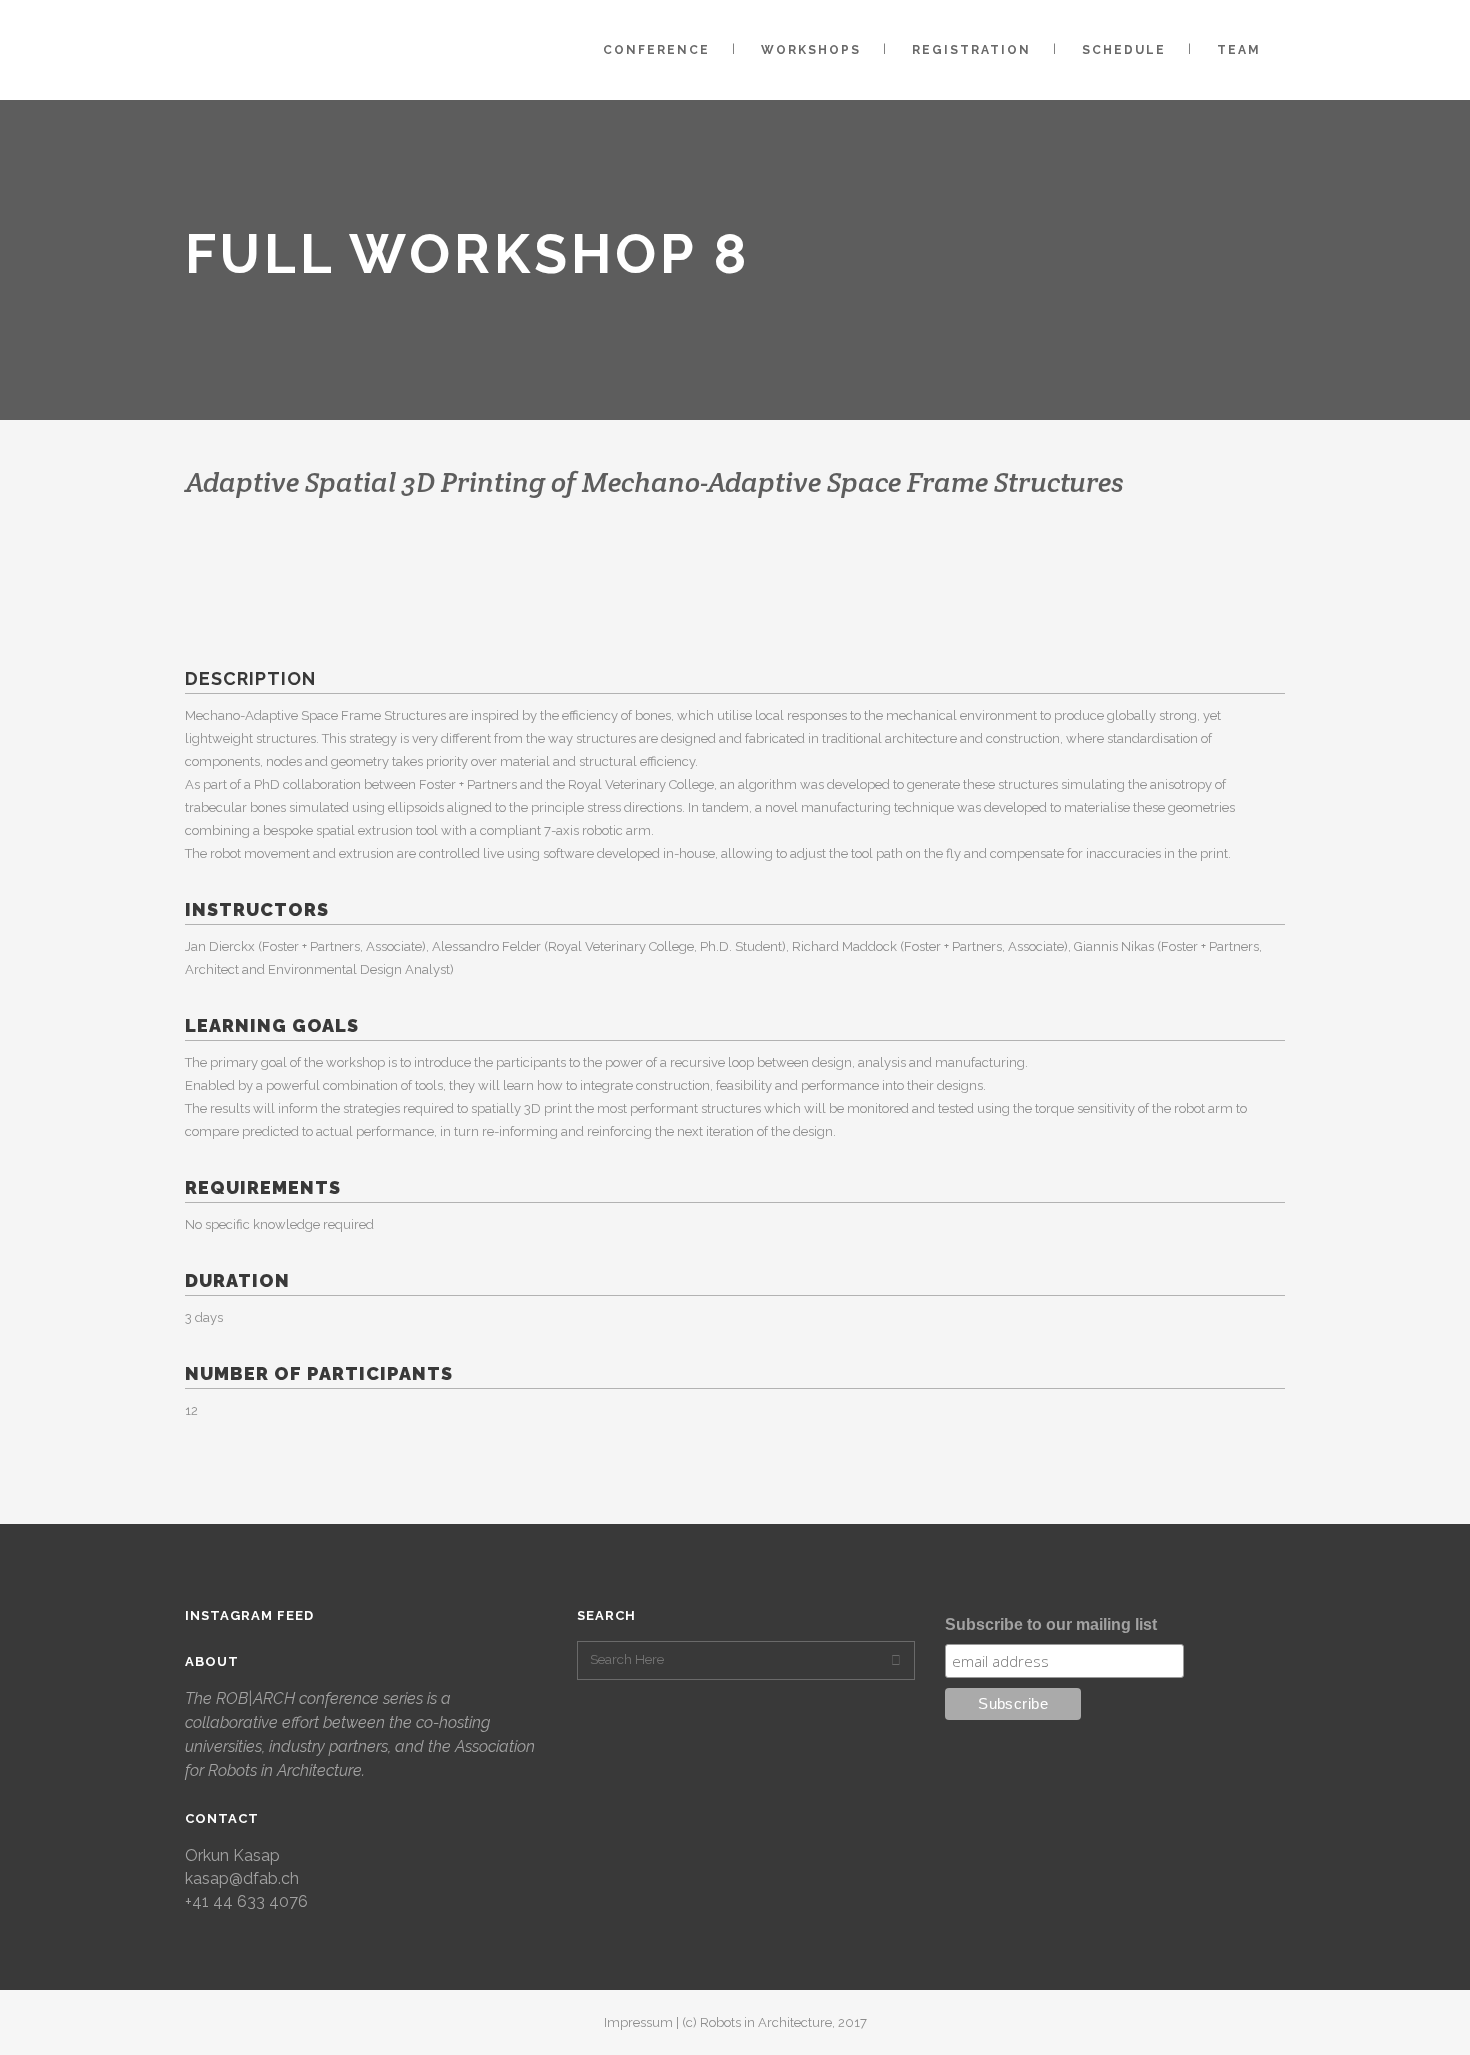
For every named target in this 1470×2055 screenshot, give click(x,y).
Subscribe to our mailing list (1051, 1624)
